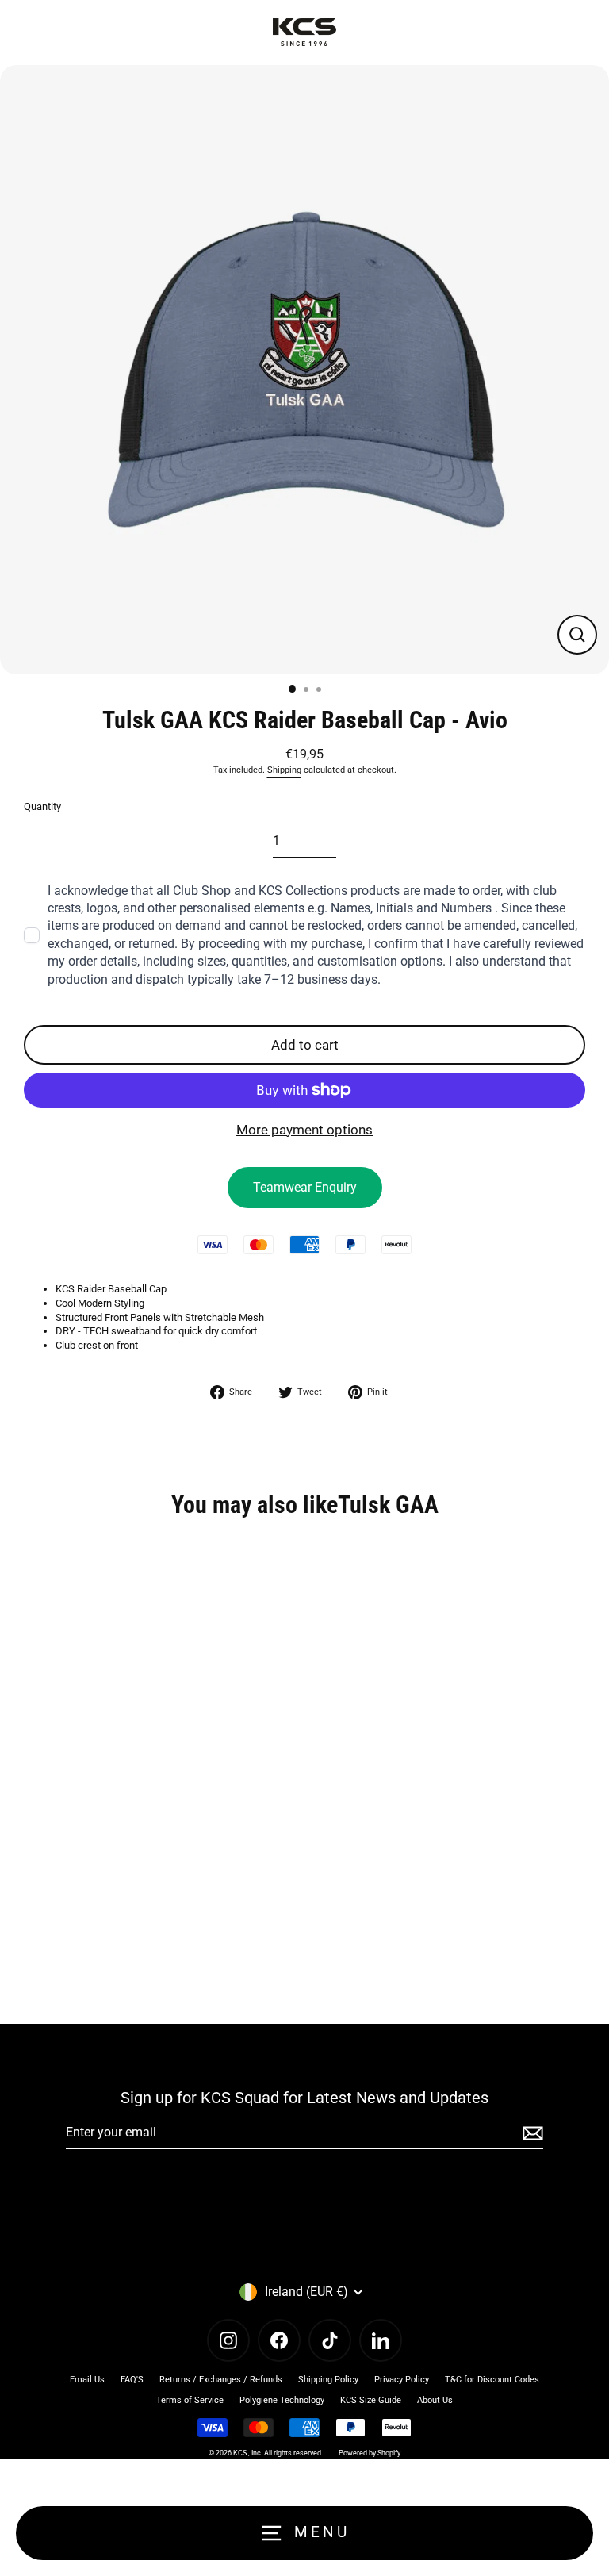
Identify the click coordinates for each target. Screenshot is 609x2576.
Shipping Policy (328, 2380)
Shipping (284, 770)
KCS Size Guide (371, 2400)
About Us (435, 2400)
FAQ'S (132, 2380)
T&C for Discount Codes (492, 2380)
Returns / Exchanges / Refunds (221, 2380)
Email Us (87, 2380)
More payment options (304, 1130)
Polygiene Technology (282, 2400)
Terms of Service (190, 2400)
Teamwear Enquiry (305, 1187)
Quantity (42, 806)
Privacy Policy (402, 2380)
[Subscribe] (530, 2133)
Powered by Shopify (370, 2453)
